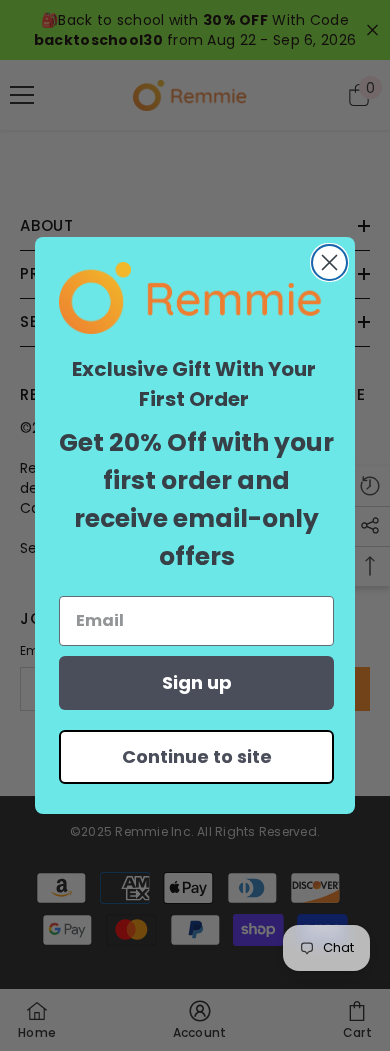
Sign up (197, 682)
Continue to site (197, 756)
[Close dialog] (329, 262)
